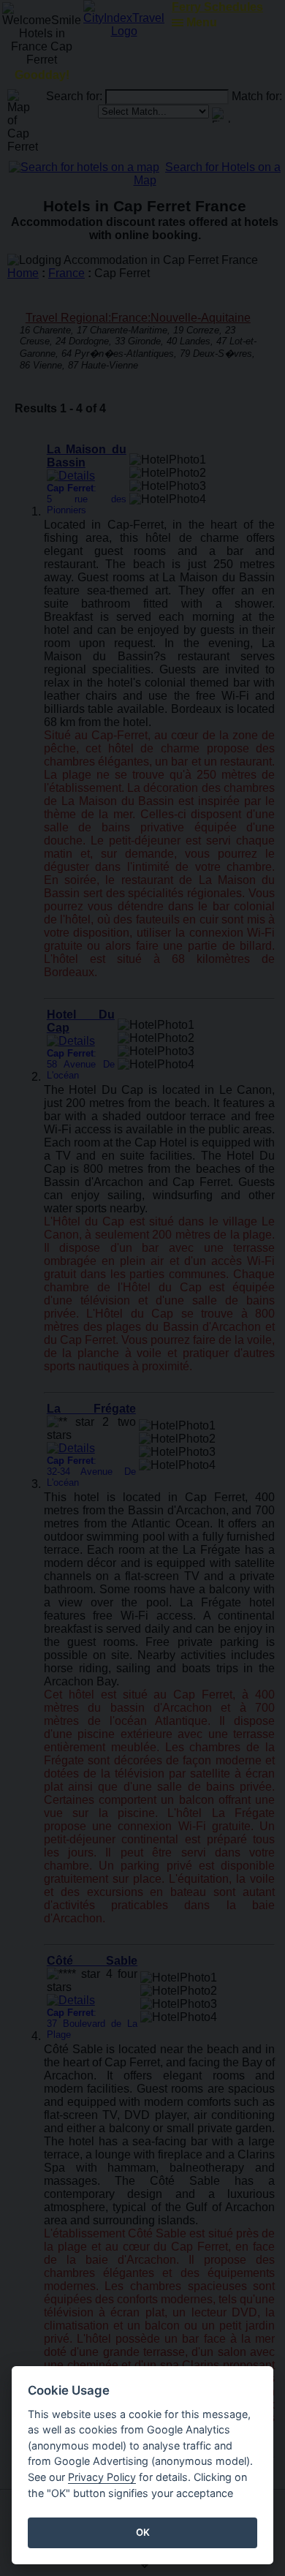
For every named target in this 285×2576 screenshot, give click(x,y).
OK (143, 2532)
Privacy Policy (102, 2477)
